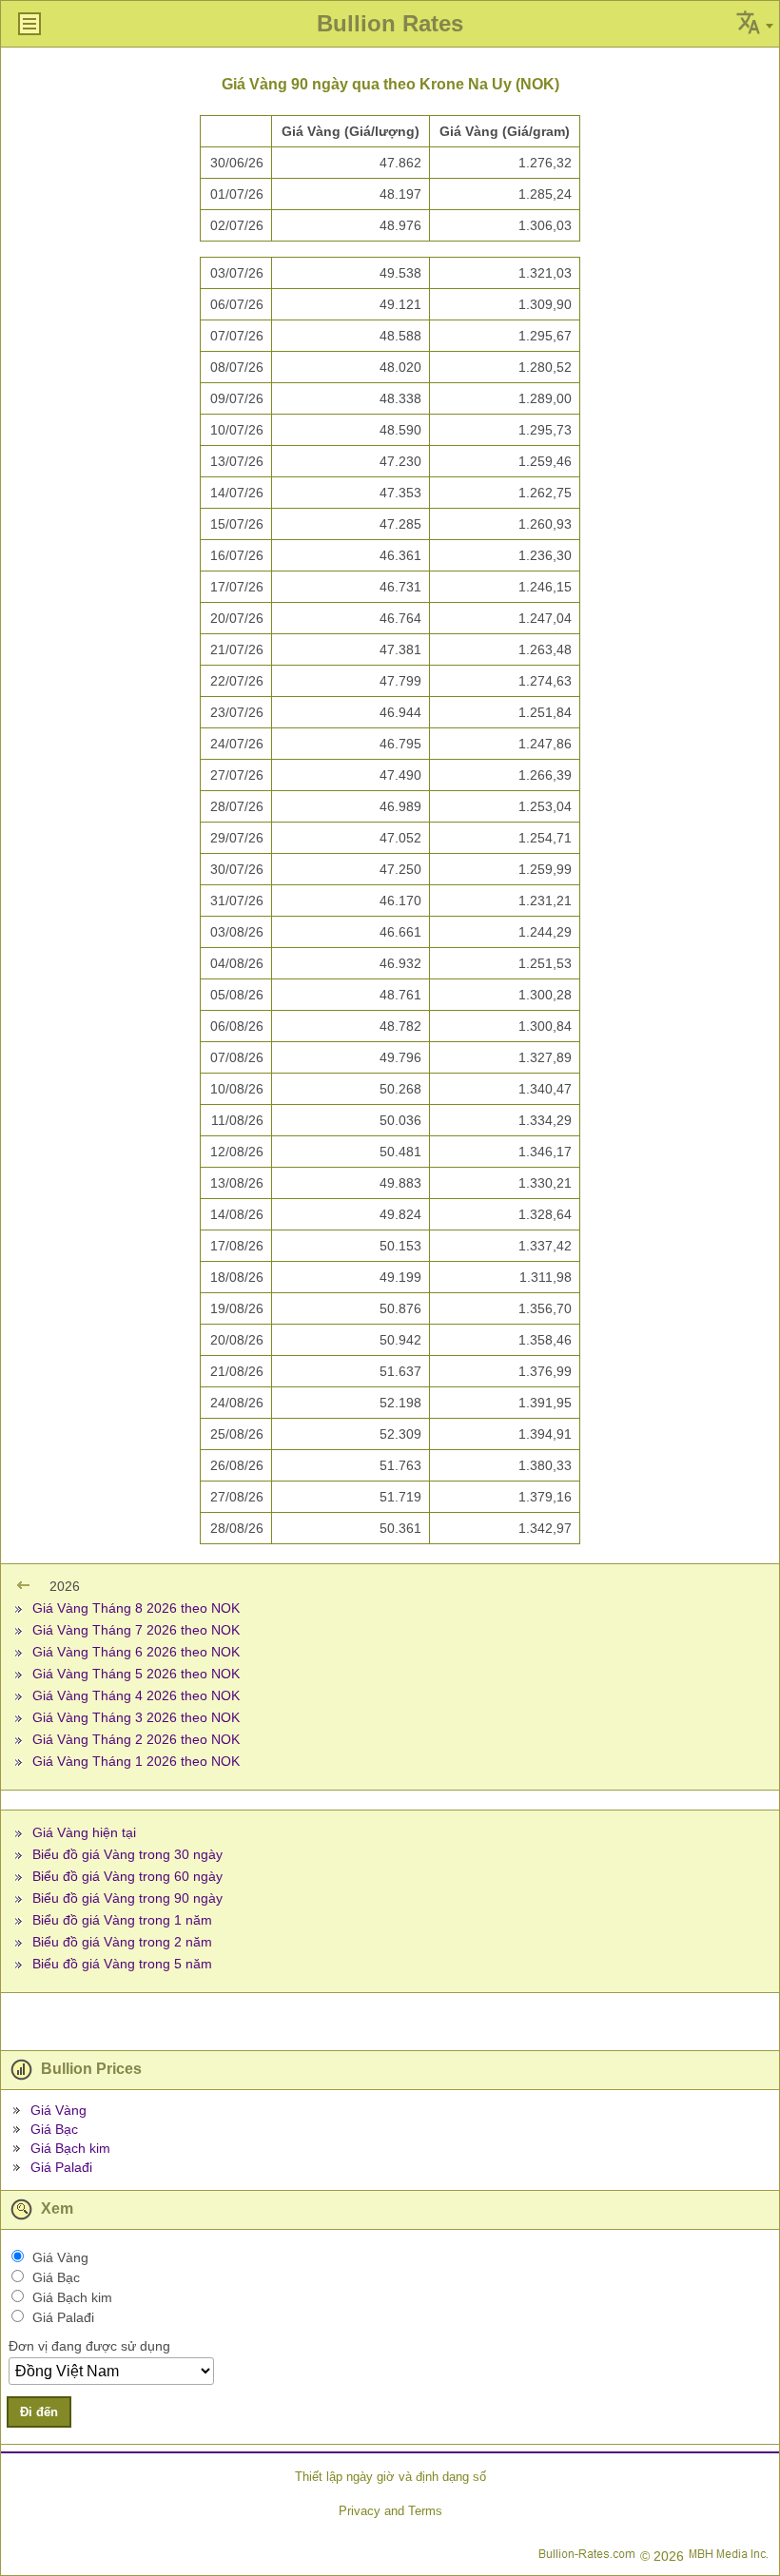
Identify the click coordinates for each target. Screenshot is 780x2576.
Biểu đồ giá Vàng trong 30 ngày (127, 1854)
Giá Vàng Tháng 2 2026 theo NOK (136, 1739)
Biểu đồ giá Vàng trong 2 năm (122, 1942)
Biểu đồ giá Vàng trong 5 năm (122, 1964)
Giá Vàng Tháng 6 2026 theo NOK (136, 1652)
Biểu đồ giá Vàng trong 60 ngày (127, 1876)
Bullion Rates (390, 23)
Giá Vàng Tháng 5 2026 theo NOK (136, 1674)
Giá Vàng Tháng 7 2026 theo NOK (136, 1630)
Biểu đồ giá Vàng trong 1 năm (122, 1920)
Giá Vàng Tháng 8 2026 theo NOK (136, 1608)
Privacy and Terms (390, 2511)
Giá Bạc (54, 2129)
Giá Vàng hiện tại (84, 1832)
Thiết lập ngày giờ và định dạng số (390, 2477)
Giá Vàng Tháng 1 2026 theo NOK (136, 1761)
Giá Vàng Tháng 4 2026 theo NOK (136, 1695)
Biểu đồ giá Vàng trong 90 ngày (127, 1898)
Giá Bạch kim (70, 2148)
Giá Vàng (58, 2110)
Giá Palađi (61, 2167)
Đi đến (39, 2412)
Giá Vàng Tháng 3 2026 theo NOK (136, 1717)
